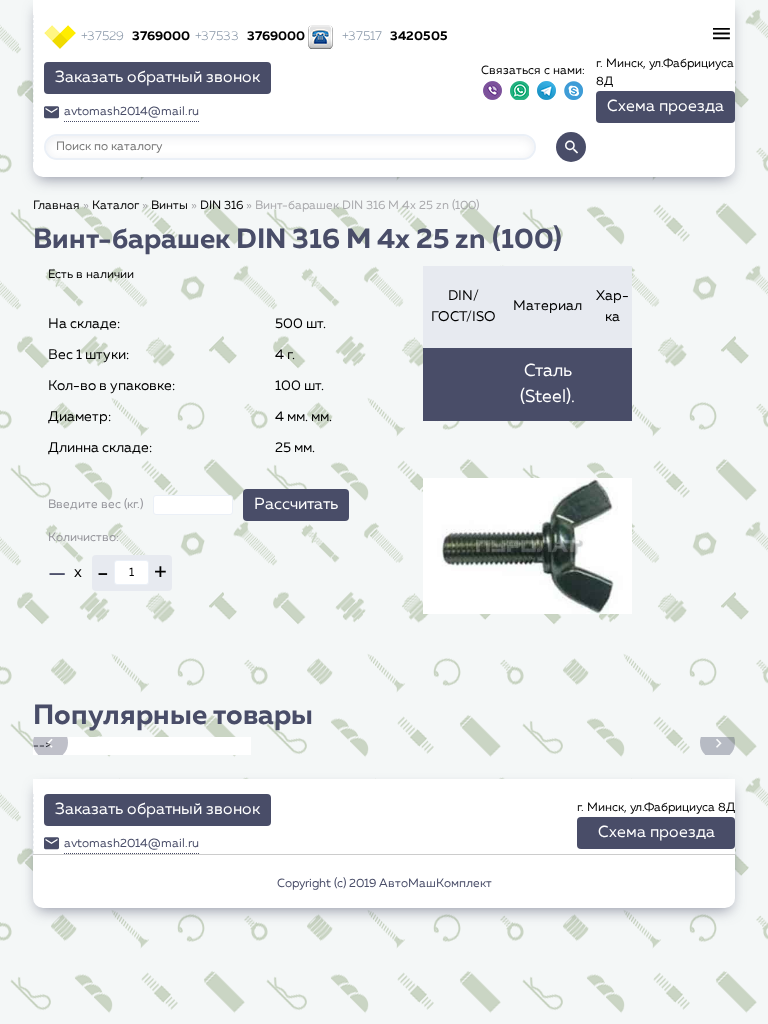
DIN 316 (221, 206)
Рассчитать (296, 505)
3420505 (395, 36)
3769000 (135, 36)
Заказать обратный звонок (157, 78)
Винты (169, 206)
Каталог (115, 206)
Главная (56, 206)
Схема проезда (665, 107)
